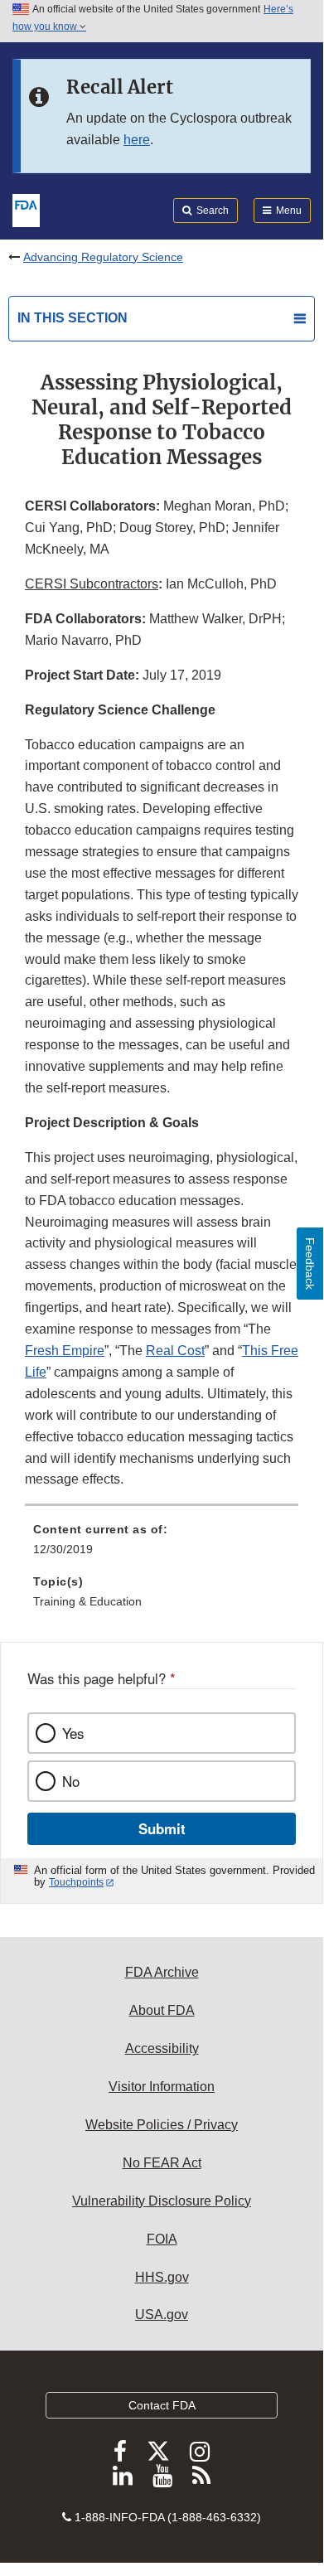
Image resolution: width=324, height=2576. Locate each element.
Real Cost (175, 1351)
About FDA (162, 2010)
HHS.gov (162, 2277)
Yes (73, 1733)
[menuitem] (162, 1545)
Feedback (310, 1264)
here (137, 140)
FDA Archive (162, 1972)
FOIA (162, 2239)
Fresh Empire (65, 1351)
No (71, 1781)
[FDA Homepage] (26, 209)
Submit (162, 1828)
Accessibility (162, 2048)
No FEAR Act (162, 2163)
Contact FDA (162, 2405)
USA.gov (162, 2315)
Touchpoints (76, 1882)
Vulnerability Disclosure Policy (162, 2201)
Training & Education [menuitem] (87, 1601)
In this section (73, 318)
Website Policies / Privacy (162, 2125)
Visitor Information (162, 2087)
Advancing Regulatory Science (103, 257)
